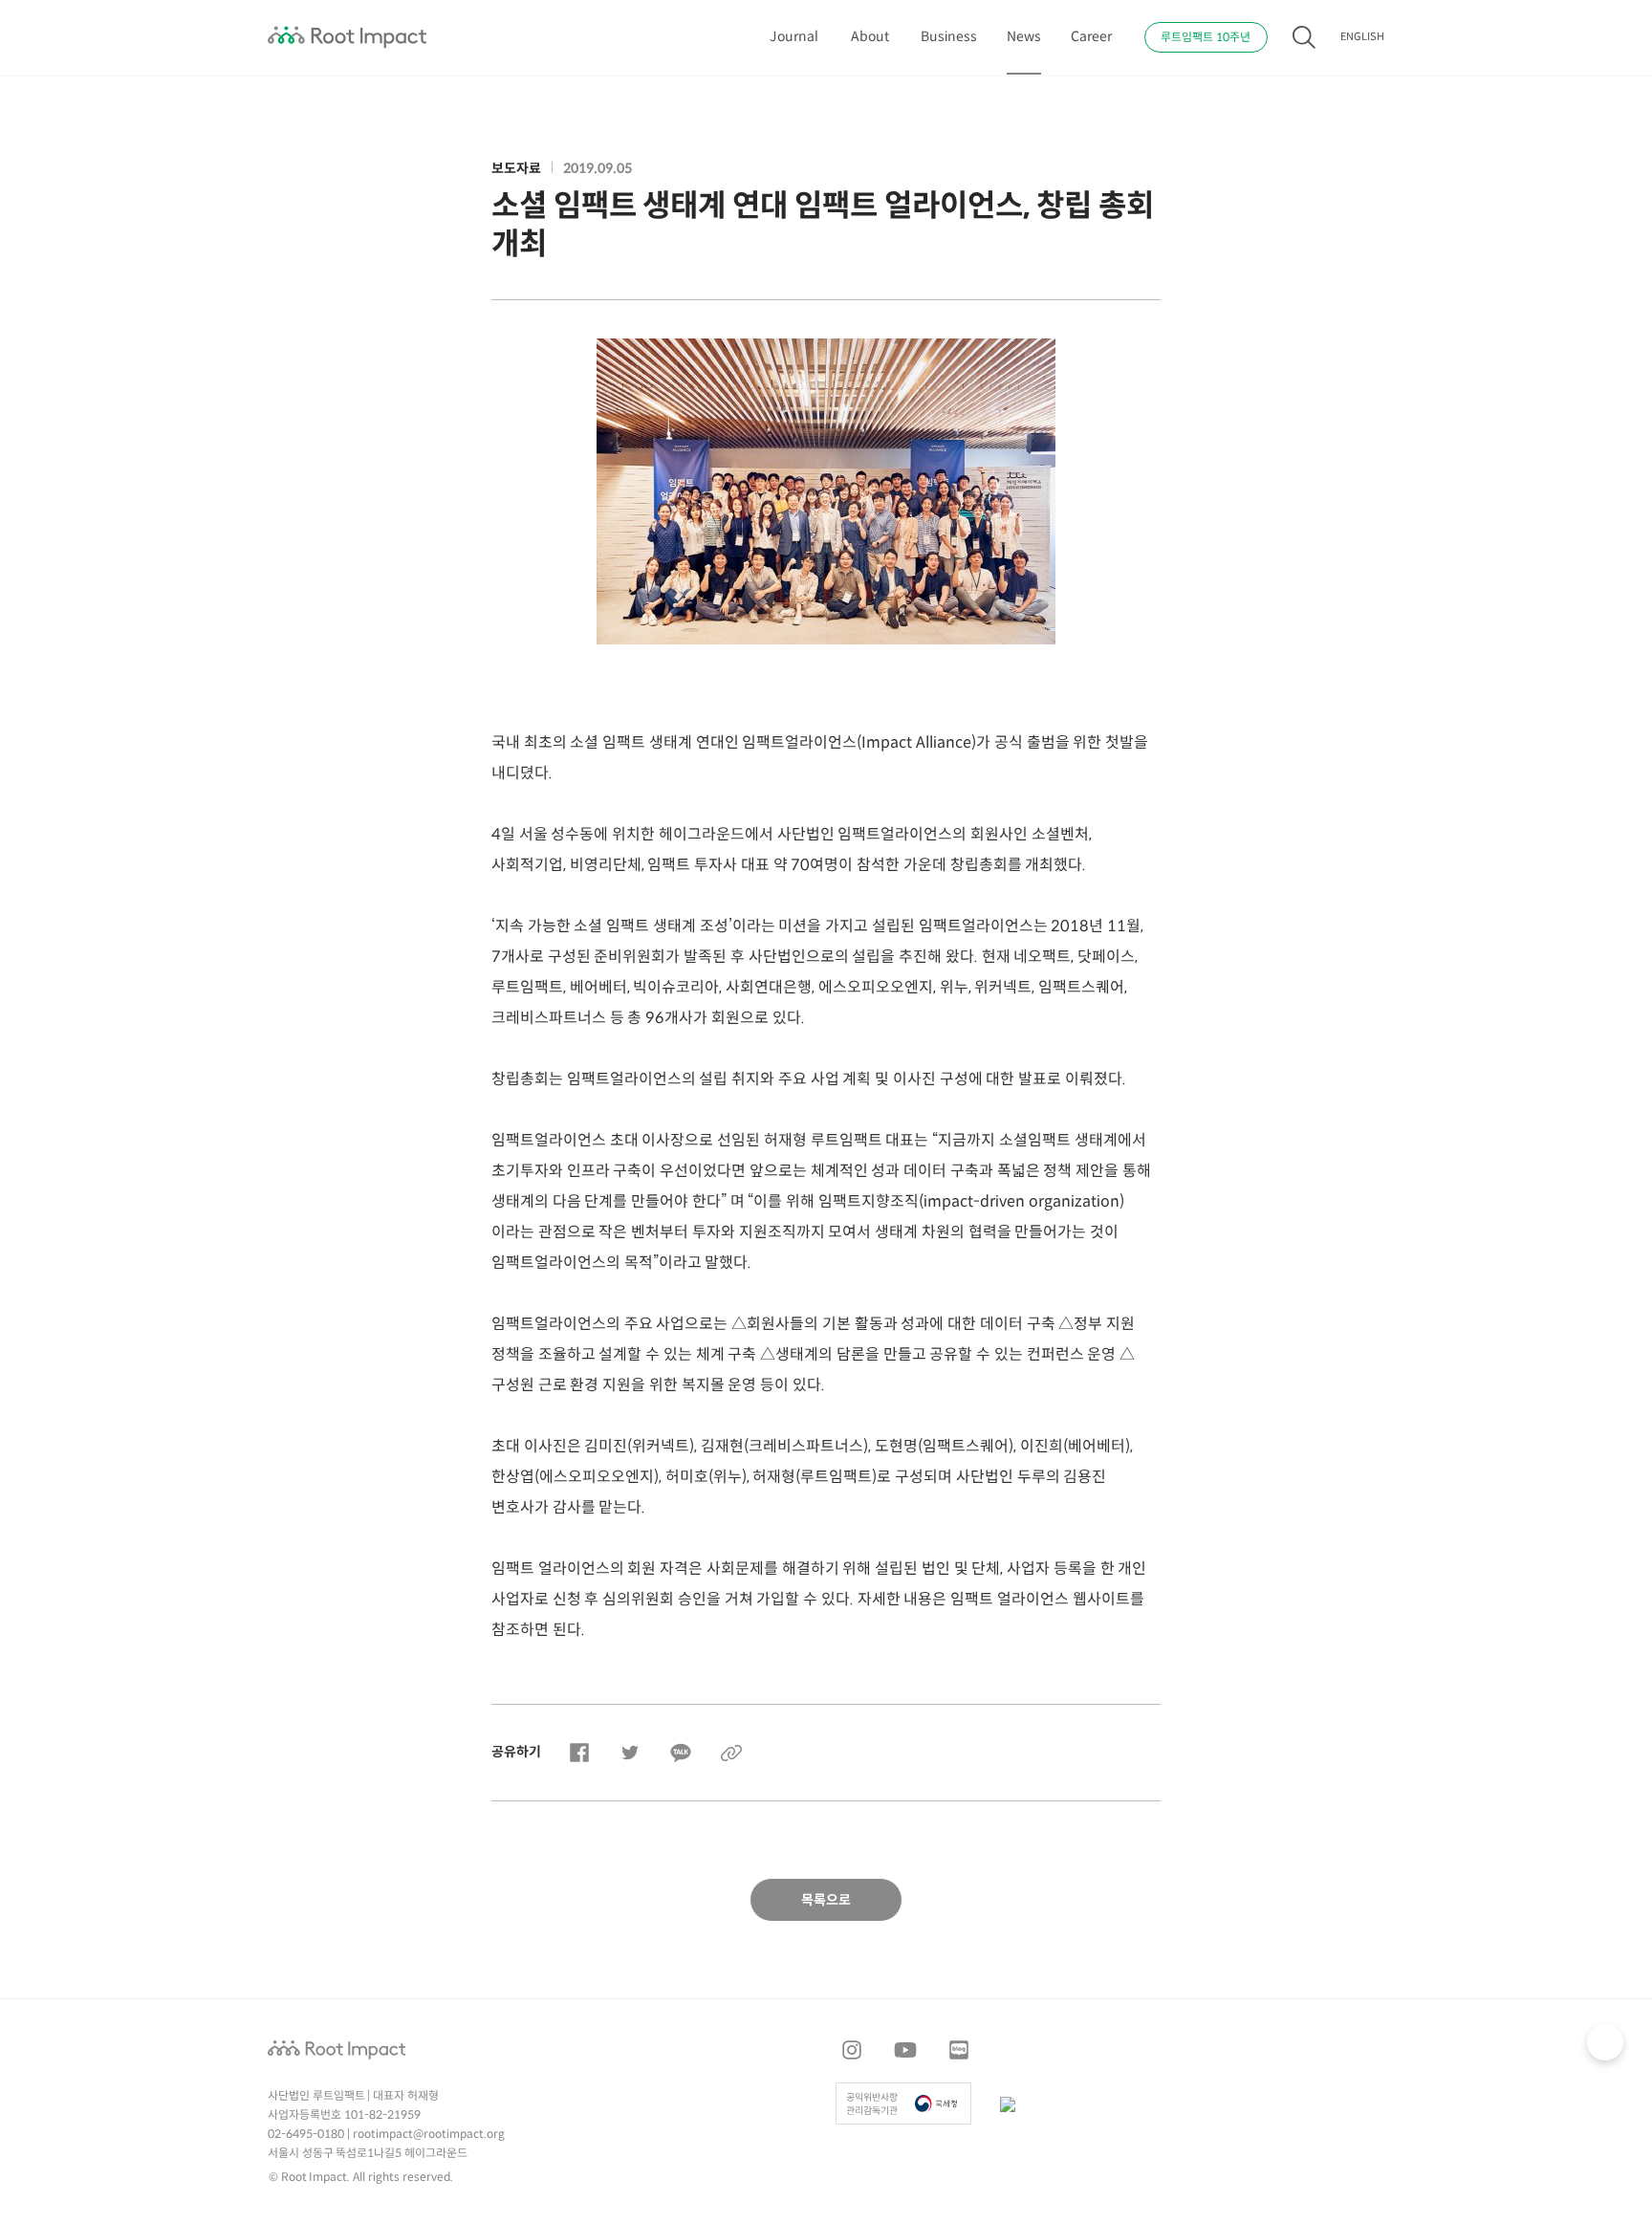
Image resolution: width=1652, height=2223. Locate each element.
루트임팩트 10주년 (1206, 38)
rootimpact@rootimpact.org (429, 2135)
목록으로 (826, 1900)
